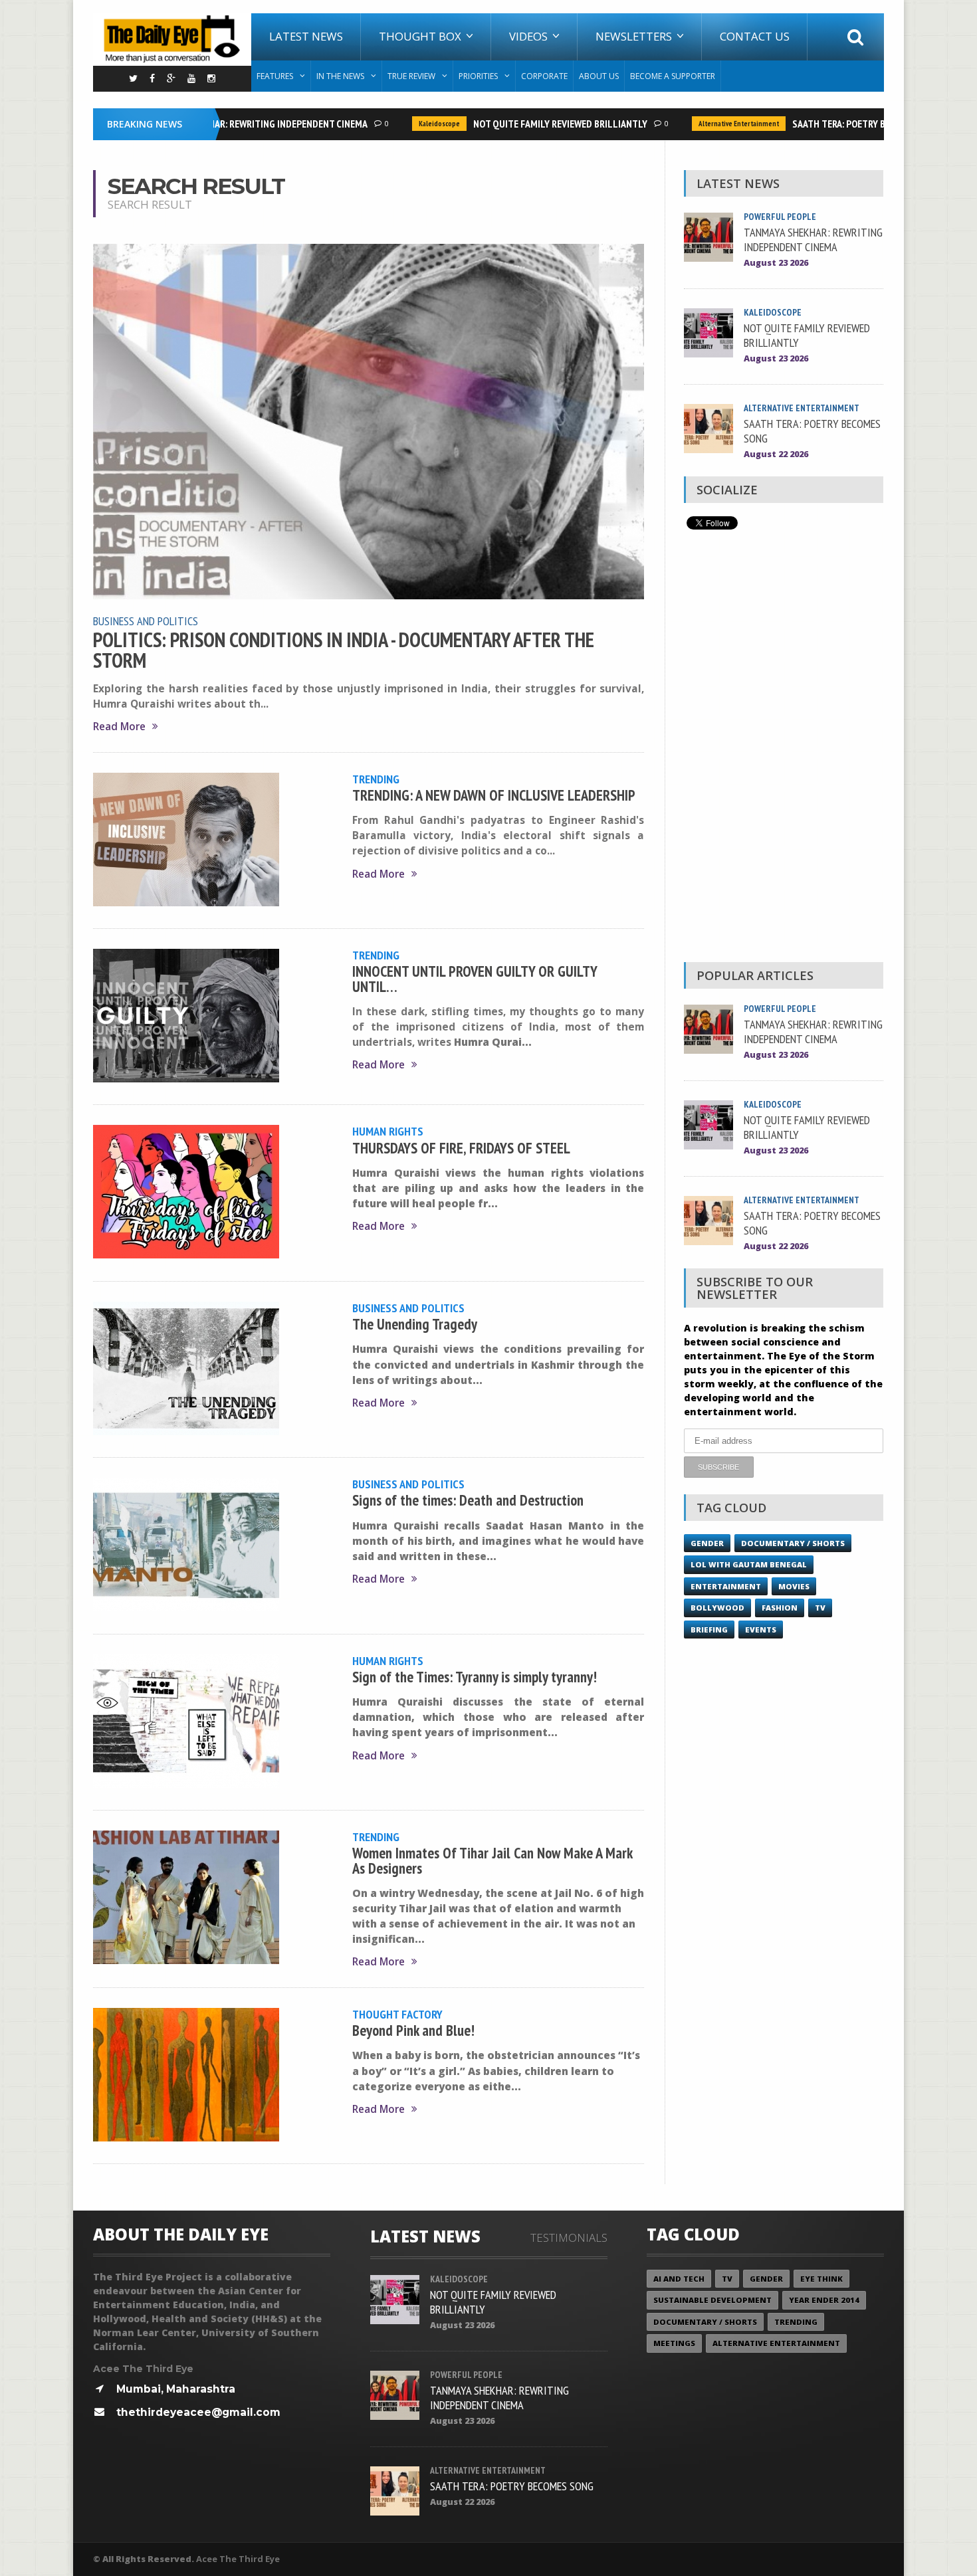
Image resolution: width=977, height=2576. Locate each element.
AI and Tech (679, 2279)
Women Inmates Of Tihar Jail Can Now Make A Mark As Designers (492, 1860)
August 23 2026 (776, 263)
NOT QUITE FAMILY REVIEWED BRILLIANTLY (531, 124)
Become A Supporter (673, 76)
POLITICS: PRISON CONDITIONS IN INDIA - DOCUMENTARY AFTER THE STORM (344, 650)
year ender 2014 (824, 2300)
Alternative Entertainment (709, 124)
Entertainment (726, 1586)
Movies (794, 1586)
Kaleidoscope (410, 124)
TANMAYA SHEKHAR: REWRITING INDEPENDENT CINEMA (228, 124)
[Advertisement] (784, 749)
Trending (376, 779)
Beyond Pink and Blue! (413, 2030)
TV (820, 1608)
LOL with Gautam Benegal (749, 1564)
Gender (707, 1543)
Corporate (544, 76)
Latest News (306, 36)
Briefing (709, 1630)
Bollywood (717, 1608)
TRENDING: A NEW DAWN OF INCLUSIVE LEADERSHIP (494, 795)
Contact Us (755, 36)
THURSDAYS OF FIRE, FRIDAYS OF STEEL (461, 1148)
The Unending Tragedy (415, 1324)
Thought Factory (397, 2014)
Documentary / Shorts (793, 1543)
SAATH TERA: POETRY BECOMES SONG (839, 124)
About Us (599, 76)
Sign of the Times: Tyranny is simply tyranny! (475, 1677)
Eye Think (821, 2279)
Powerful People (780, 217)
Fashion (780, 1608)
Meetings (674, 2343)
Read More (119, 727)
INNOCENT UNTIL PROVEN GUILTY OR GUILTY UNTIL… (475, 978)
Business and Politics (146, 621)
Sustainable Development (712, 2300)
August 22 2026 (776, 454)
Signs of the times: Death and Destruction (468, 1500)
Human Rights (388, 1131)
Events (761, 1630)
